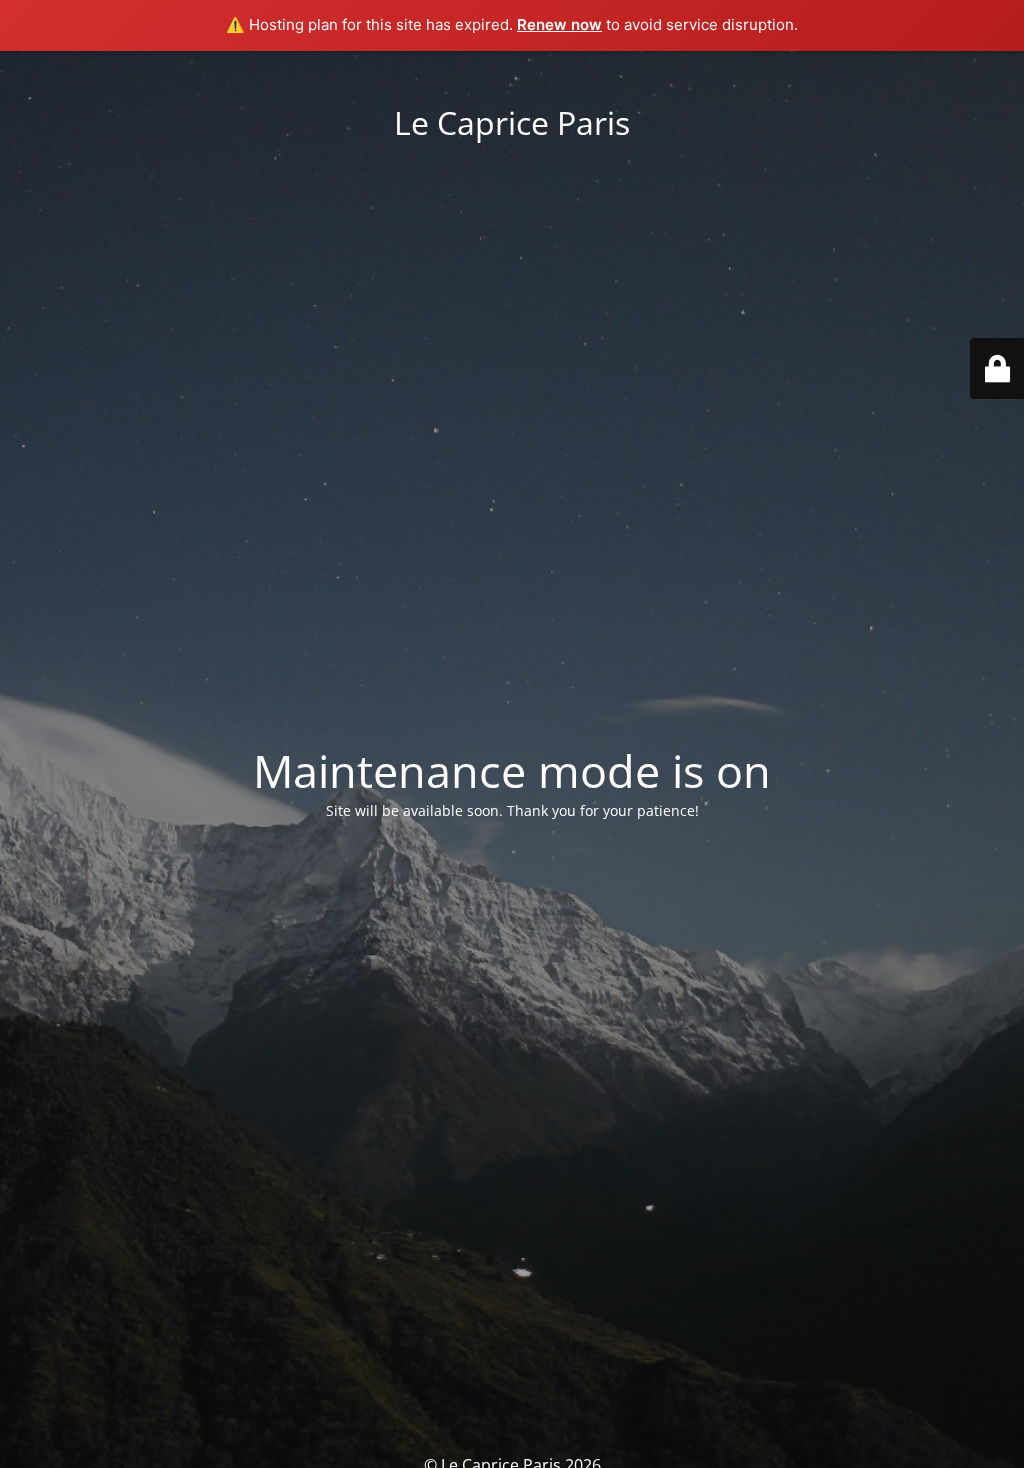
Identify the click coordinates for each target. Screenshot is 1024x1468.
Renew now (559, 24)
